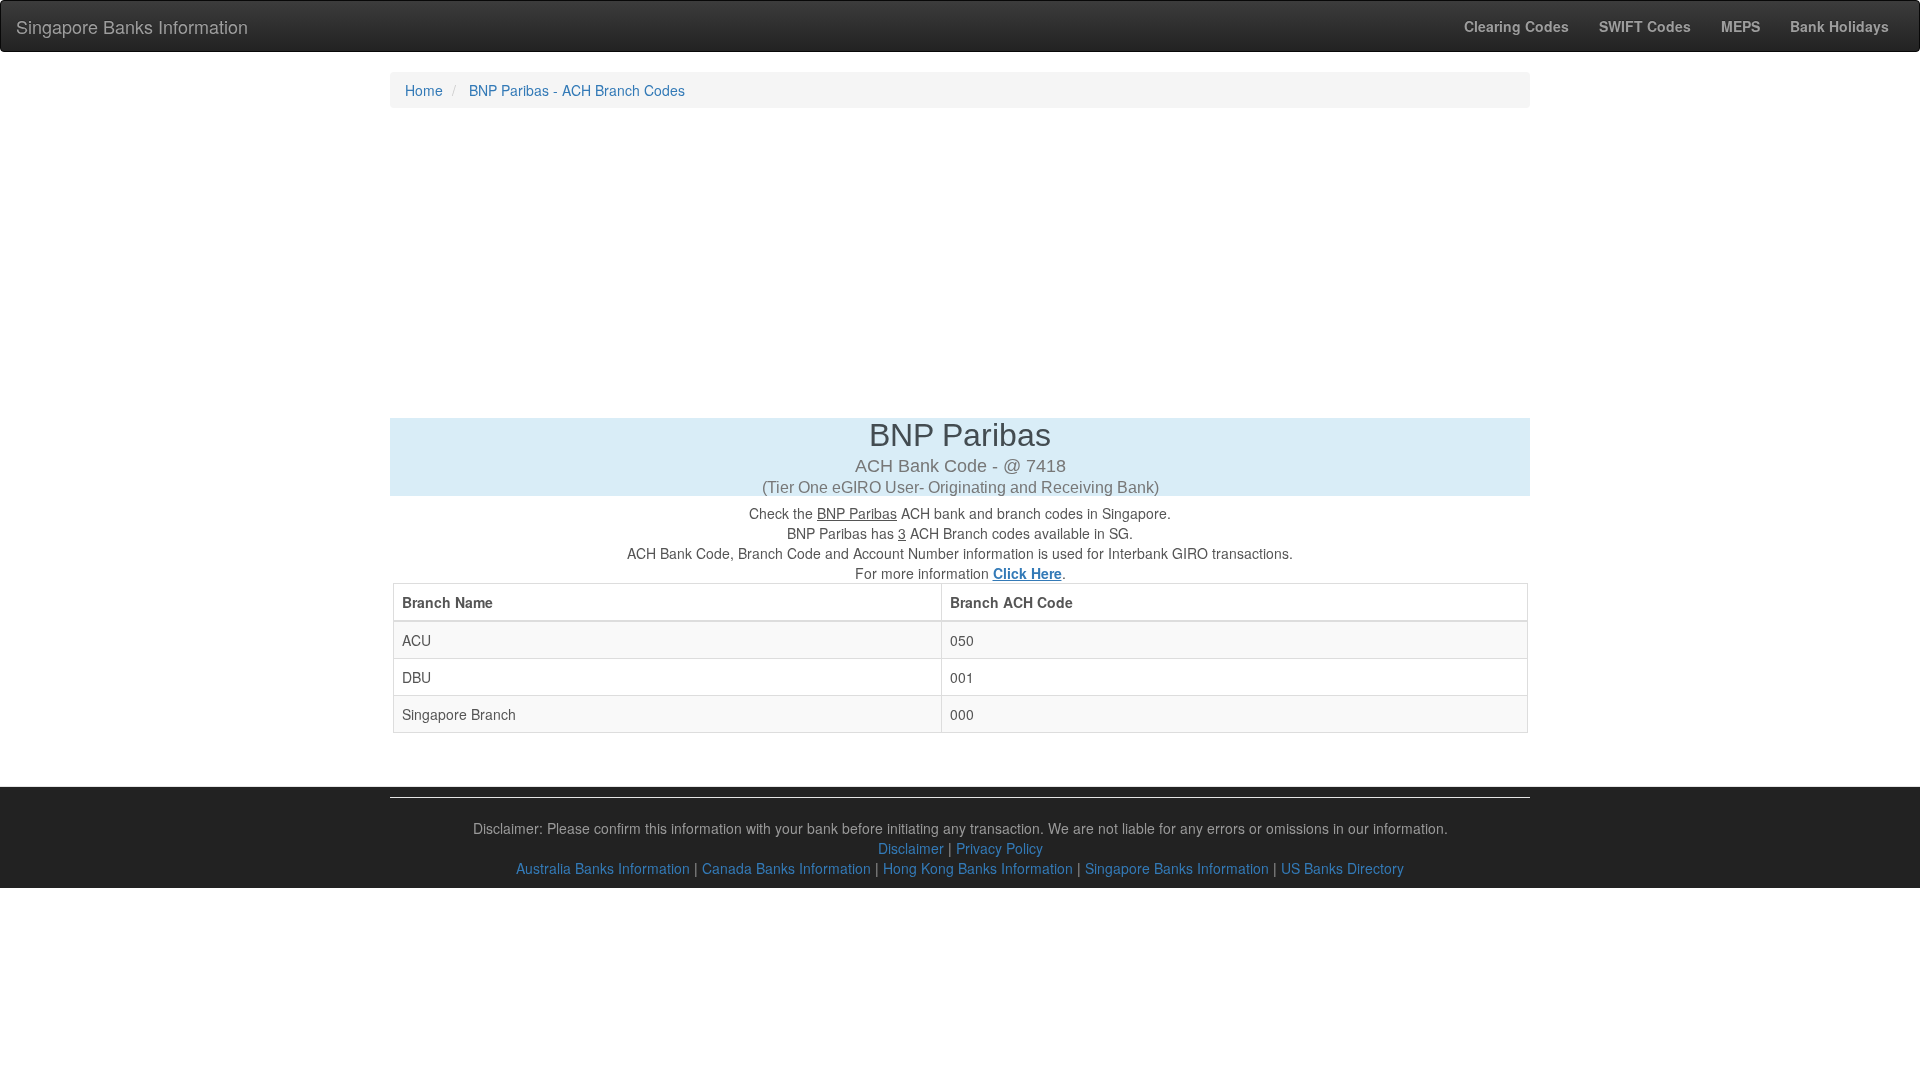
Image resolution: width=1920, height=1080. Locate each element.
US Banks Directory (1342, 868)
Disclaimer (911, 848)
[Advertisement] (960, 268)
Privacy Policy (999, 848)
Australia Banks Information (603, 868)
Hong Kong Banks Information (978, 868)
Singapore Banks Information (132, 26)
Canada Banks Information (786, 868)
